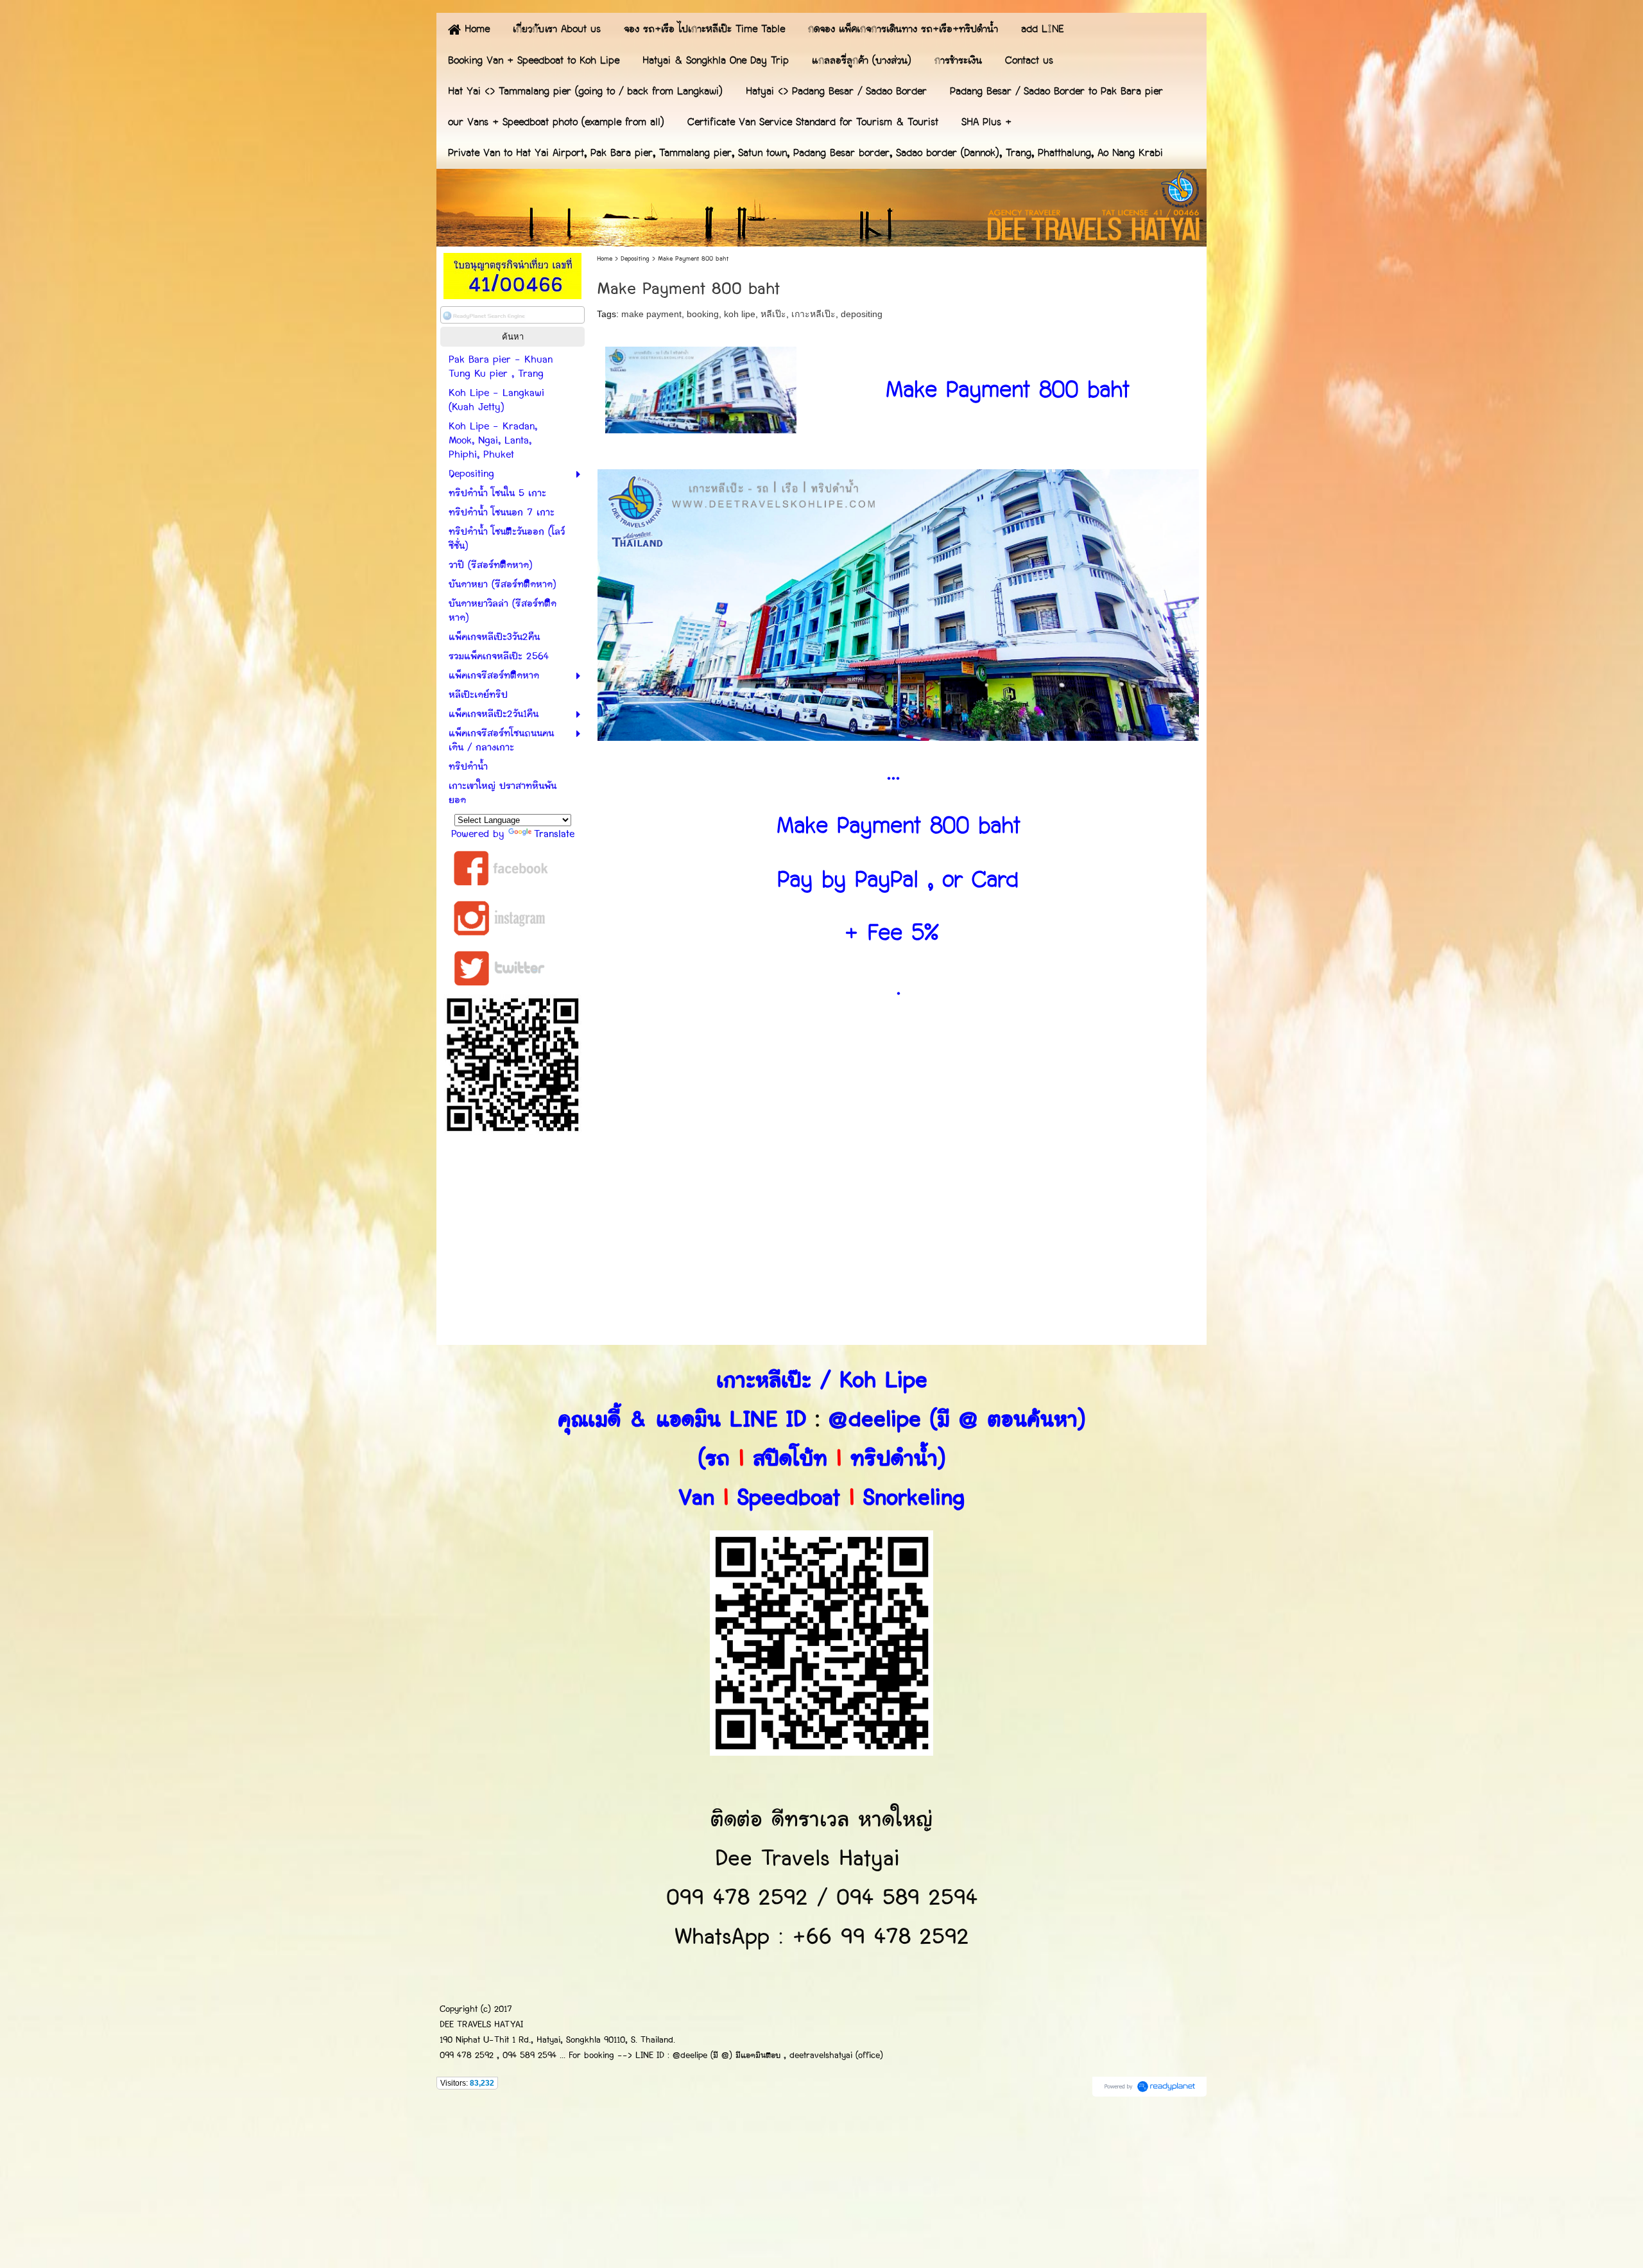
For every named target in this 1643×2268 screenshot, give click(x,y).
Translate (554, 834)
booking (703, 314)
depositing (862, 314)
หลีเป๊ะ (773, 314)
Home (605, 259)
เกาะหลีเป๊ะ (813, 314)
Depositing (635, 259)
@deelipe (875, 1420)
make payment (651, 314)
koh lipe (740, 314)
